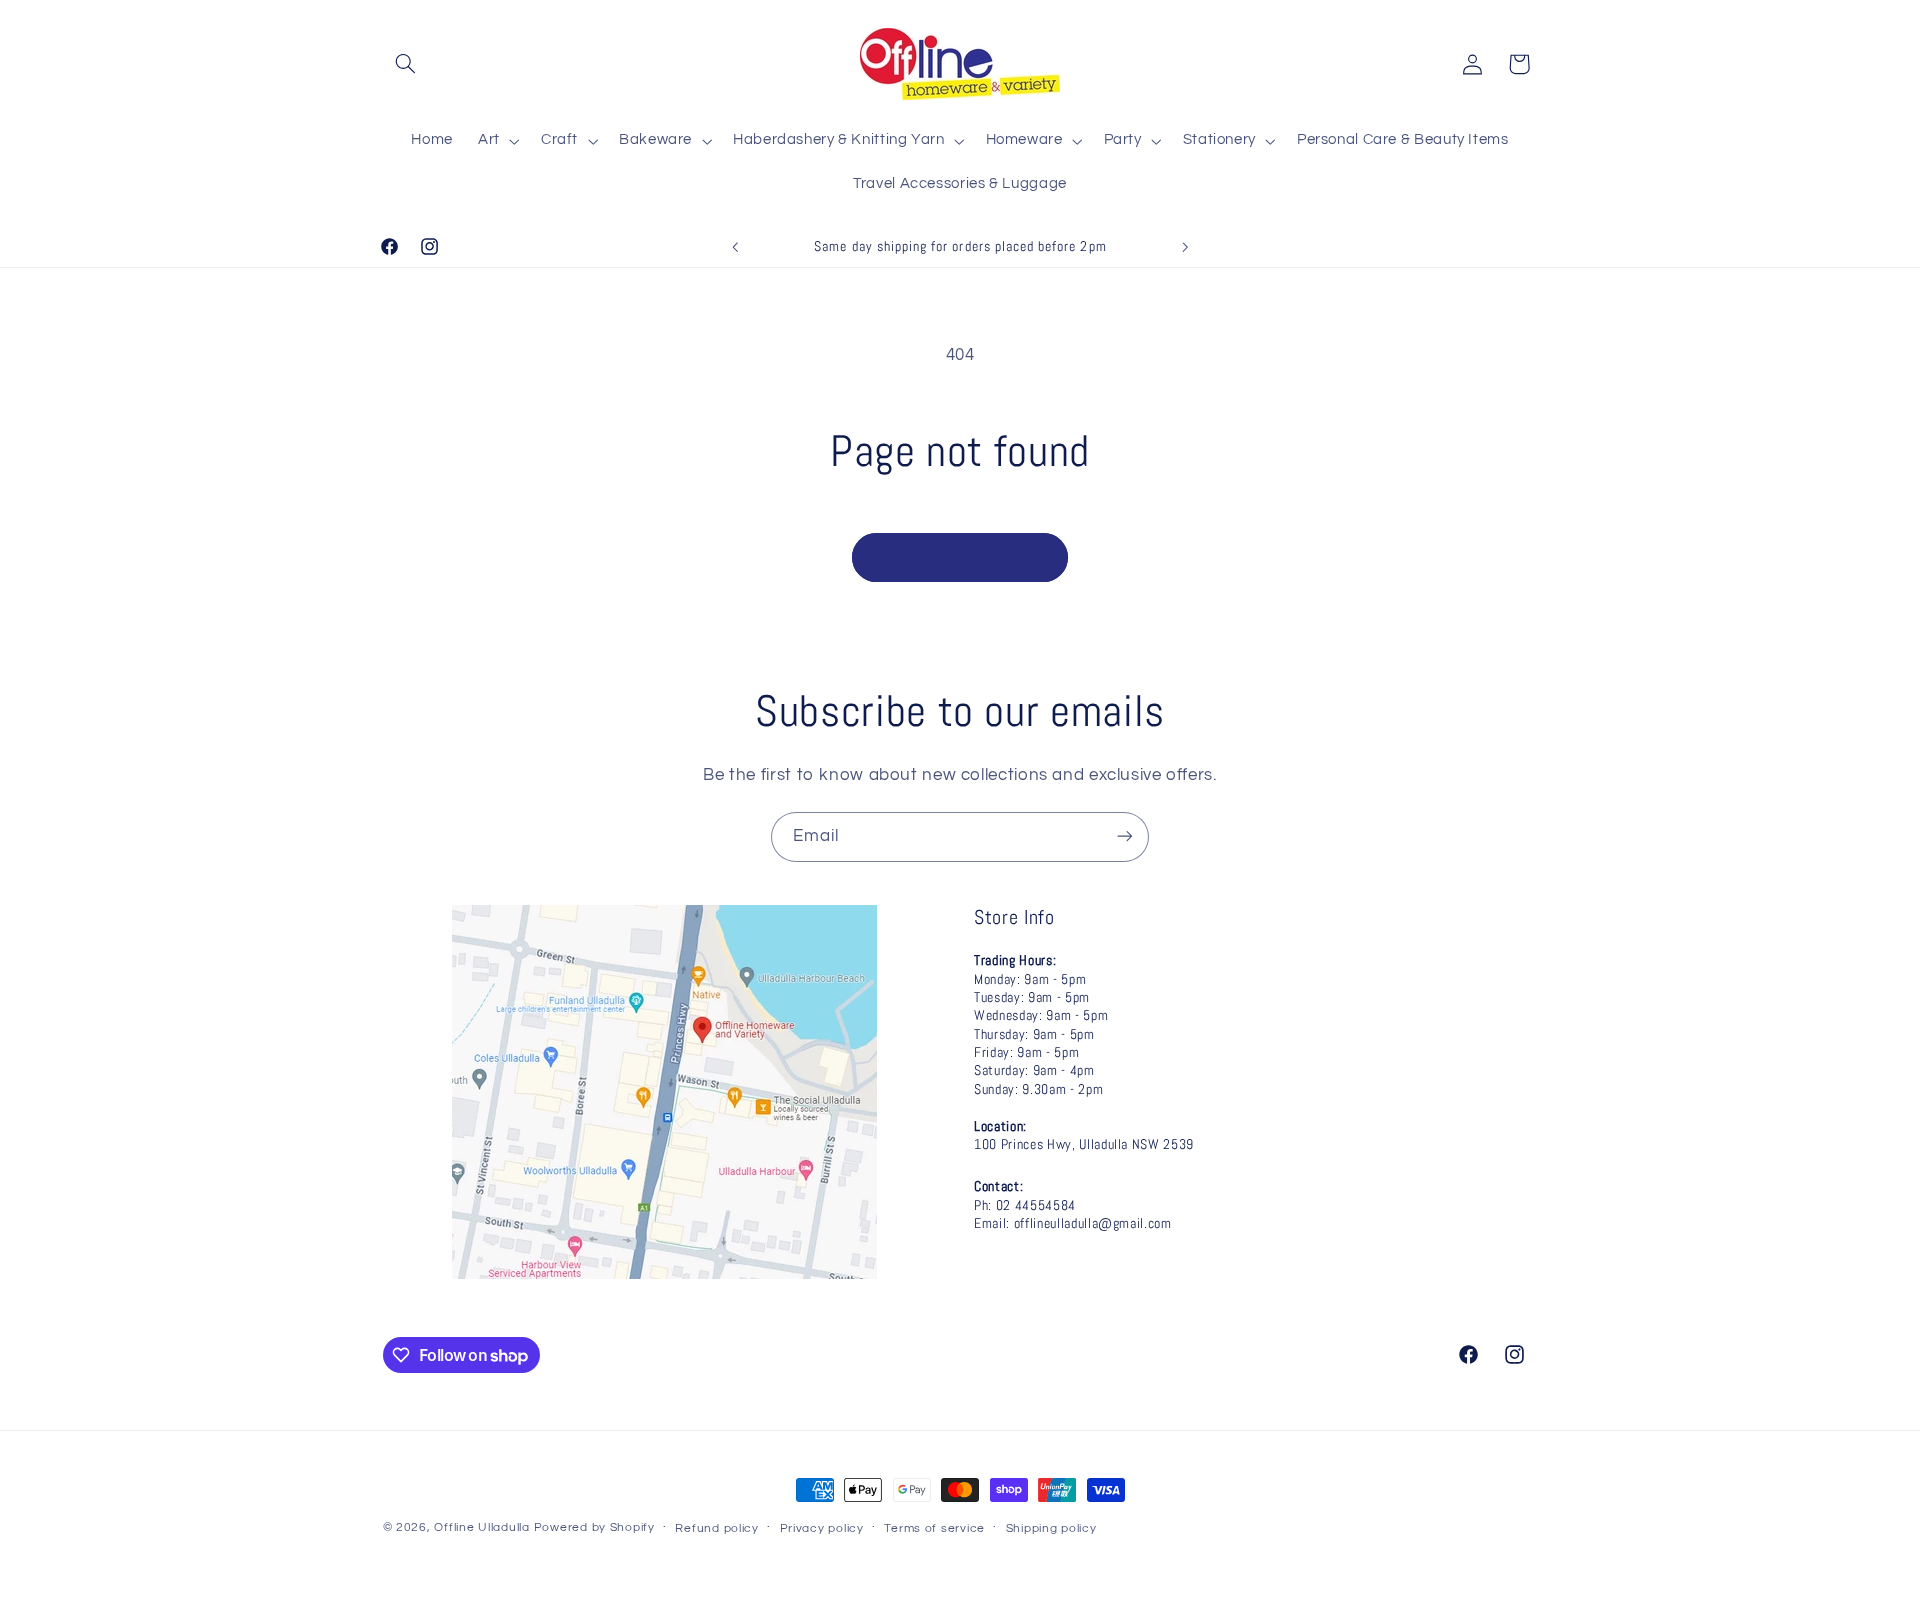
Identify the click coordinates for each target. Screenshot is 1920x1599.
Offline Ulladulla (482, 1527)
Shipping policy (1051, 1528)
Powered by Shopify (594, 1527)
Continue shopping (960, 557)
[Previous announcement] (735, 247)
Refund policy (717, 1528)
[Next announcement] (1185, 247)
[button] (406, 64)
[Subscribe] (1125, 836)
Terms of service (934, 1528)
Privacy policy (822, 1528)
